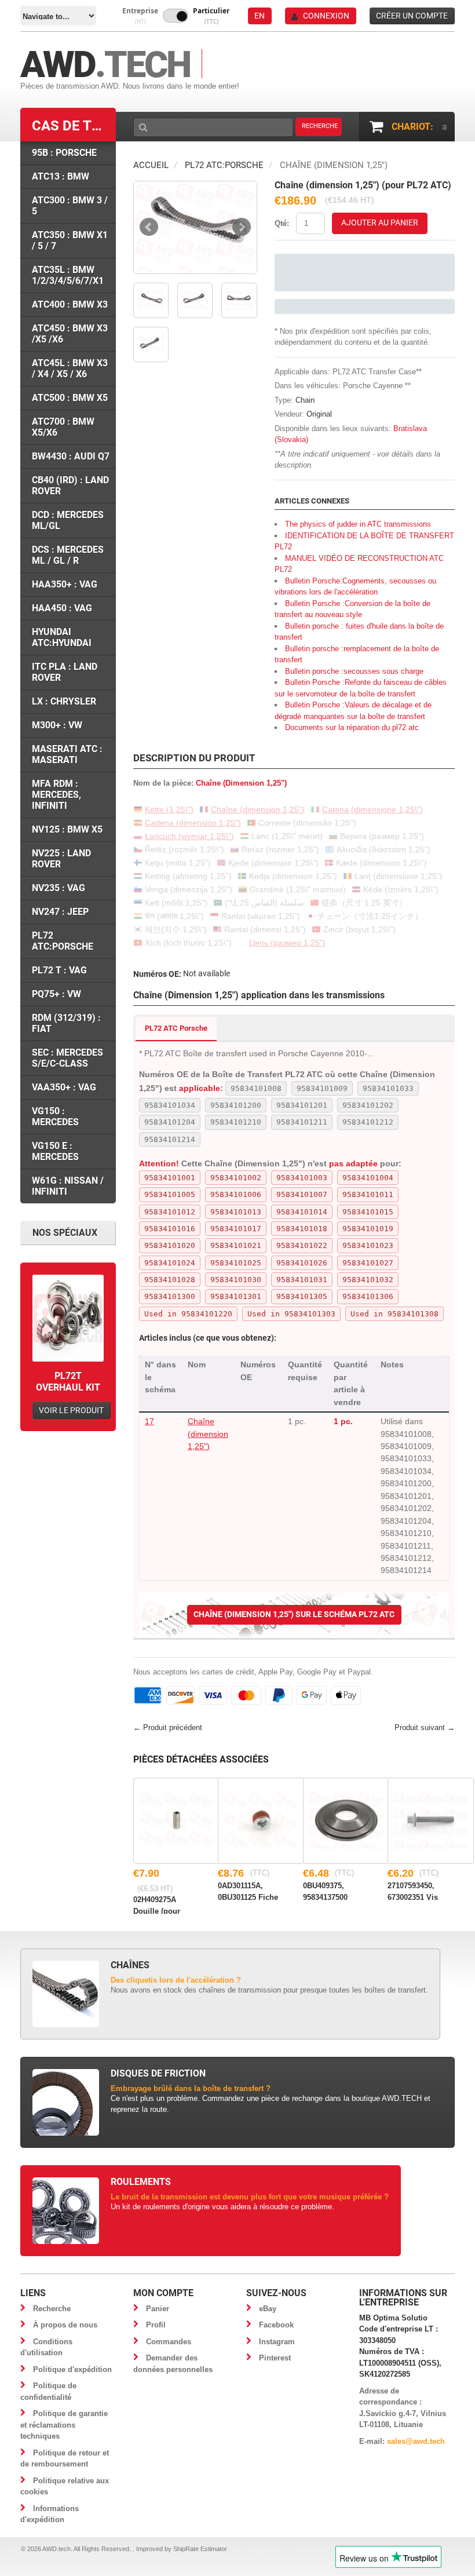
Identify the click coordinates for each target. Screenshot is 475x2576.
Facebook (276, 2325)
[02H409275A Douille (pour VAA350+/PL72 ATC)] (176, 1821)
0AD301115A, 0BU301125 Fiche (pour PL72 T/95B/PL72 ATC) (248, 1891)
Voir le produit (71, 1410)
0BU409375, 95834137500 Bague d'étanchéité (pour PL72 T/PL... (335, 1891)
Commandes (169, 2342)
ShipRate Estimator (200, 2549)
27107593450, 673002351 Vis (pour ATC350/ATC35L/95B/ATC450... (421, 1891)
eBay (268, 2309)
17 (149, 1421)
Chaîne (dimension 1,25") (208, 1434)
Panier (158, 2309)
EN (260, 16)
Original (319, 414)
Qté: (282, 223)
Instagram (277, 2342)
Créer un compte (412, 16)
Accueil (151, 165)
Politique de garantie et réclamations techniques (64, 2425)
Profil (156, 2325)
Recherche (52, 2309)
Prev (149, 227)
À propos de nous (65, 2325)
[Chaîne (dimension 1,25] (195, 227)
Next (242, 227)
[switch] (176, 16)
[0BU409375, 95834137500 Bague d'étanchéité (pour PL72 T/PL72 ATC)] (346, 1821)
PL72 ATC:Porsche (224, 165)
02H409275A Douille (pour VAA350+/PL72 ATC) (159, 1904)
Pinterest (275, 2358)
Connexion (326, 16)
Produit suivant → (425, 1727)
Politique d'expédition (72, 2369)
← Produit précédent (168, 1727)
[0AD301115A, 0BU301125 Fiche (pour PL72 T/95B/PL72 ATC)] (261, 1821)
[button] (140, 16)
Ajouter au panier (380, 222)
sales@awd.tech (416, 2441)
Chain (305, 400)
